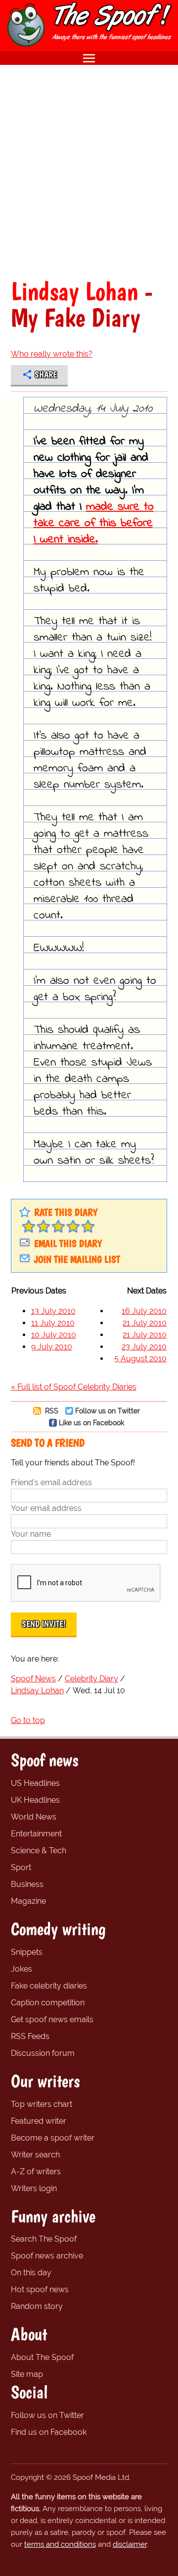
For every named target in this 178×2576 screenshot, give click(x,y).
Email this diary (68, 1243)
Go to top (28, 1720)
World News (34, 1817)
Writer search (35, 2155)
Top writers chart (42, 2104)
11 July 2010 (53, 1323)
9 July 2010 (52, 1347)
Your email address (46, 1508)
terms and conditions (60, 2544)
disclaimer (130, 2544)
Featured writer (39, 2121)
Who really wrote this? (52, 354)
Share (46, 375)
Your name (31, 1534)
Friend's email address (51, 1482)
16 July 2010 (144, 1311)
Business (27, 1884)
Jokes (22, 1969)
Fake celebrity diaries (49, 1986)
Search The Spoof (44, 2239)
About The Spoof (42, 2357)
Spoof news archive (47, 2256)
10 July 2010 (54, 1335)
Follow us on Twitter (108, 1411)
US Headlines (35, 1783)
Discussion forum (43, 2053)
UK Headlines (35, 1800)
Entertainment (36, 1834)
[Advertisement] (89, 171)
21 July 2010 (145, 1323)
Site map (27, 2374)
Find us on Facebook (49, 2432)
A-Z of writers (36, 2172)
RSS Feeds (30, 2036)
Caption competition (48, 2003)
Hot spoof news (40, 2289)
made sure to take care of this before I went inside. (94, 523)
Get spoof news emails (52, 2019)
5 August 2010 (140, 1359)
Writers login (34, 2188)
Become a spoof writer (53, 2138)
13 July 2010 (53, 1311)
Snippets (27, 1952)
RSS (51, 1411)
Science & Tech (39, 1851)
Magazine (28, 1901)
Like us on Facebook (91, 1422)
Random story (37, 2306)
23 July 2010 (144, 1347)
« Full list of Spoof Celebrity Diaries (74, 1387)
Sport (21, 1867)
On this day (31, 2273)
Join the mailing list (77, 1259)
